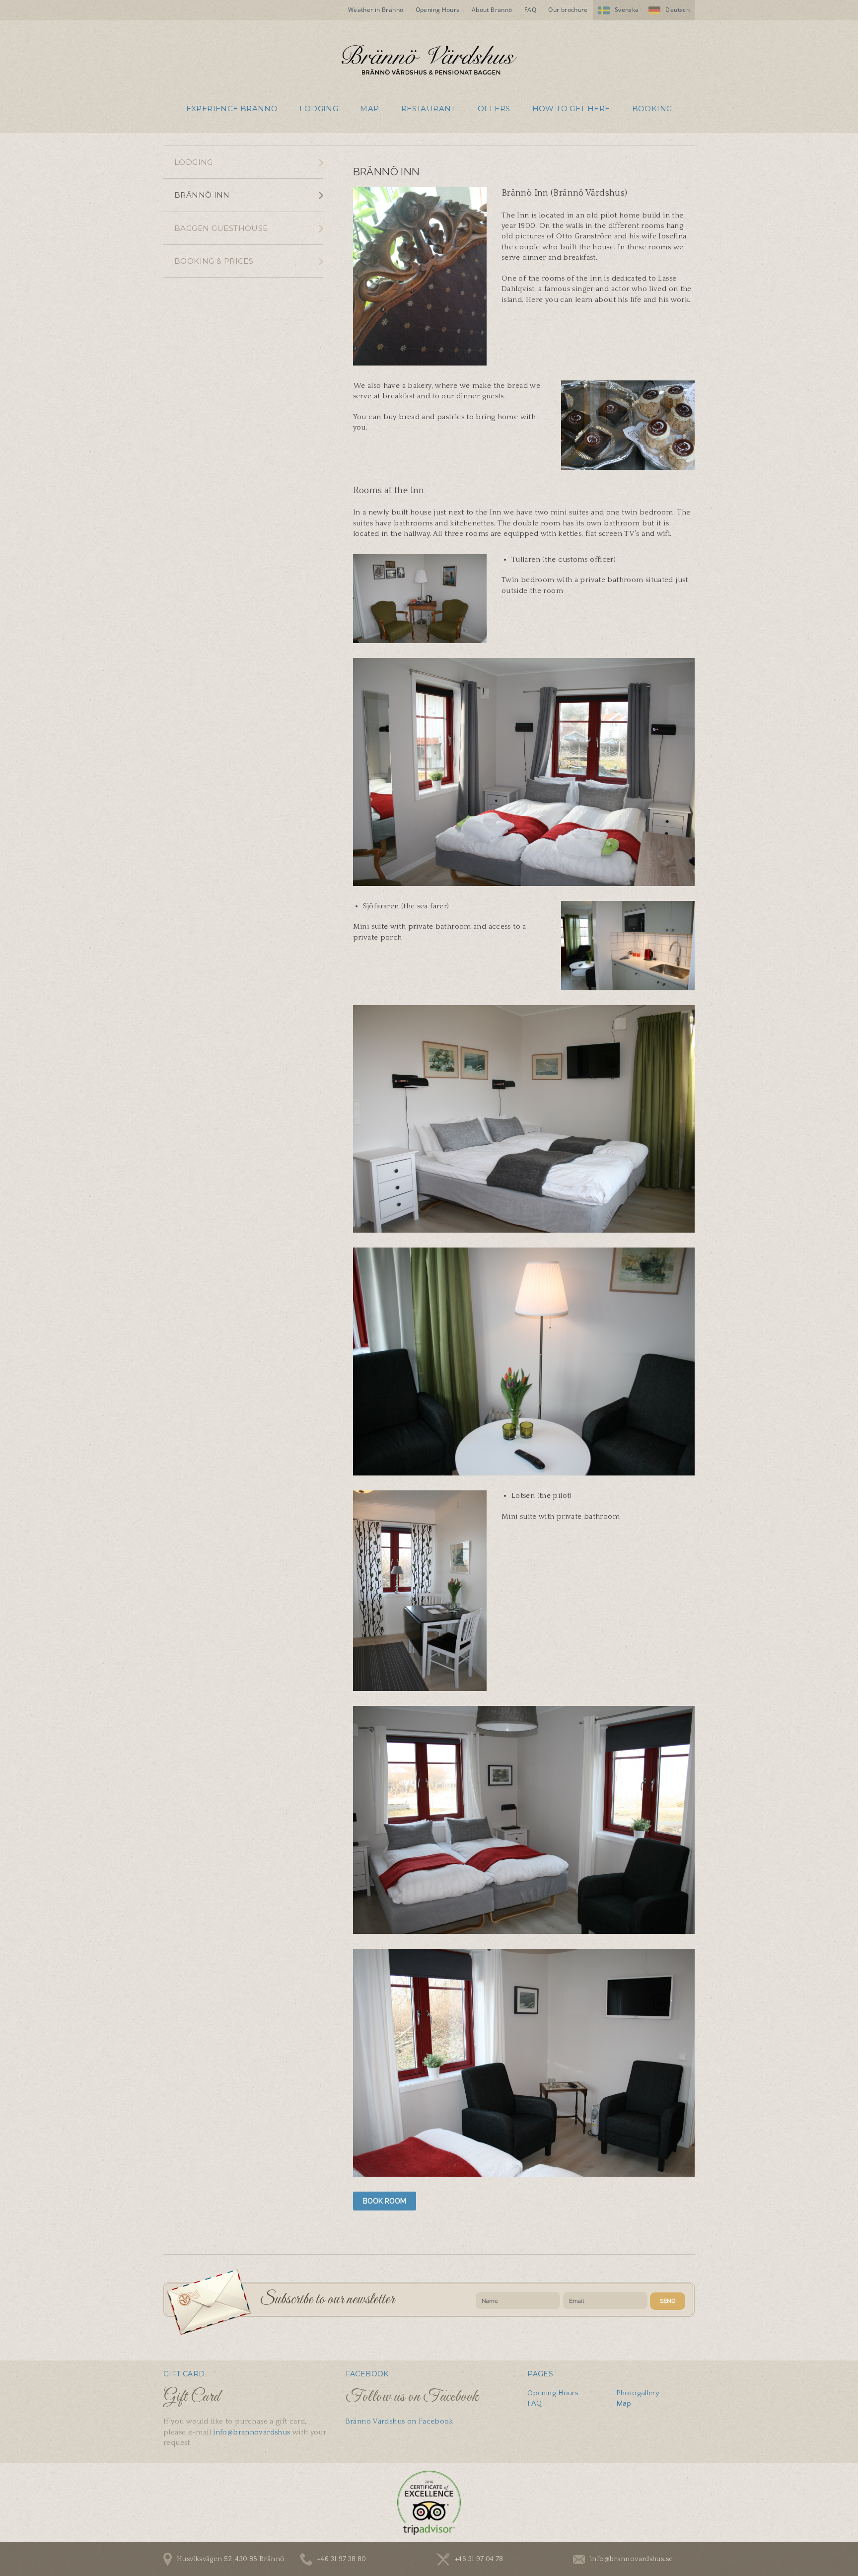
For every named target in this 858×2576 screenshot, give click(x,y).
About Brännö (492, 10)
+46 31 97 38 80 (342, 2559)
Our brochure (568, 10)
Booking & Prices (214, 261)
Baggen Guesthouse (221, 228)
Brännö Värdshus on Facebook (399, 2421)
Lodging (319, 109)
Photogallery (638, 2393)
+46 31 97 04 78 (479, 2559)
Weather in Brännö (376, 10)
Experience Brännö (232, 109)
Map (369, 109)
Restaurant (429, 109)
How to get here (571, 109)
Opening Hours (438, 10)
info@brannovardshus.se (631, 2559)
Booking (652, 109)
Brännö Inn (202, 195)
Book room (385, 2201)
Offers (494, 109)
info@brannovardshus (251, 2432)
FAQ (530, 10)
